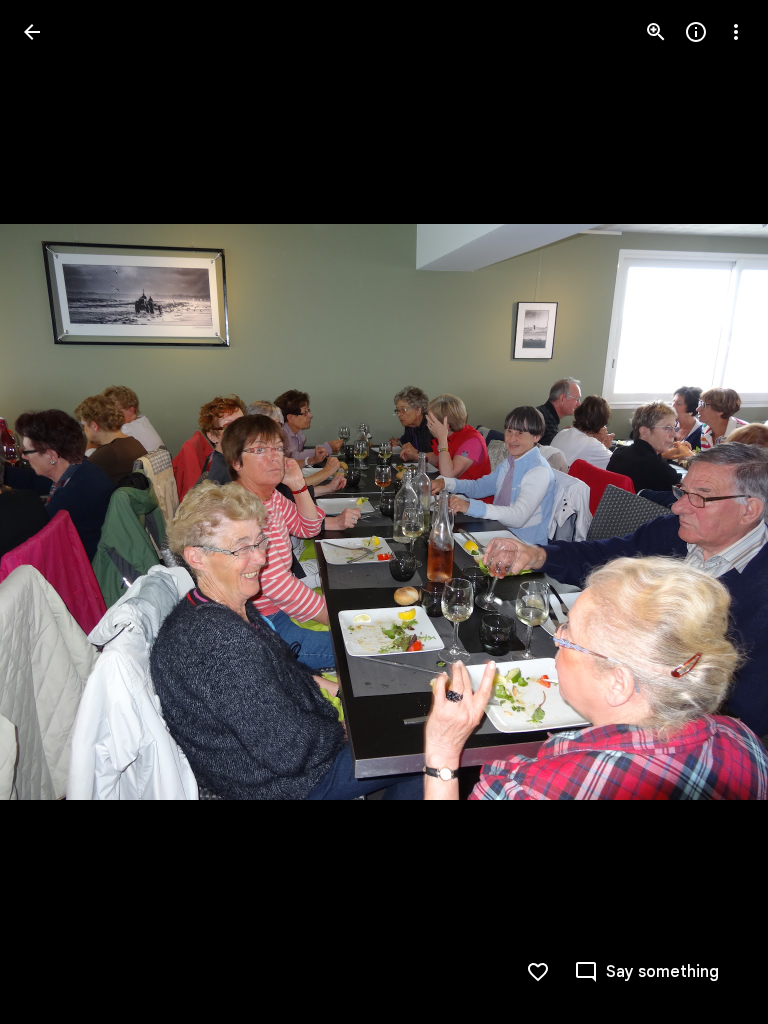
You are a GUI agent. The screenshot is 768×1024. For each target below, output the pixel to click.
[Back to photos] (32, 32)
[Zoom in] (656, 32)
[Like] (538, 972)
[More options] (736, 32)
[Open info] (696, 32)
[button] (712, 512)
